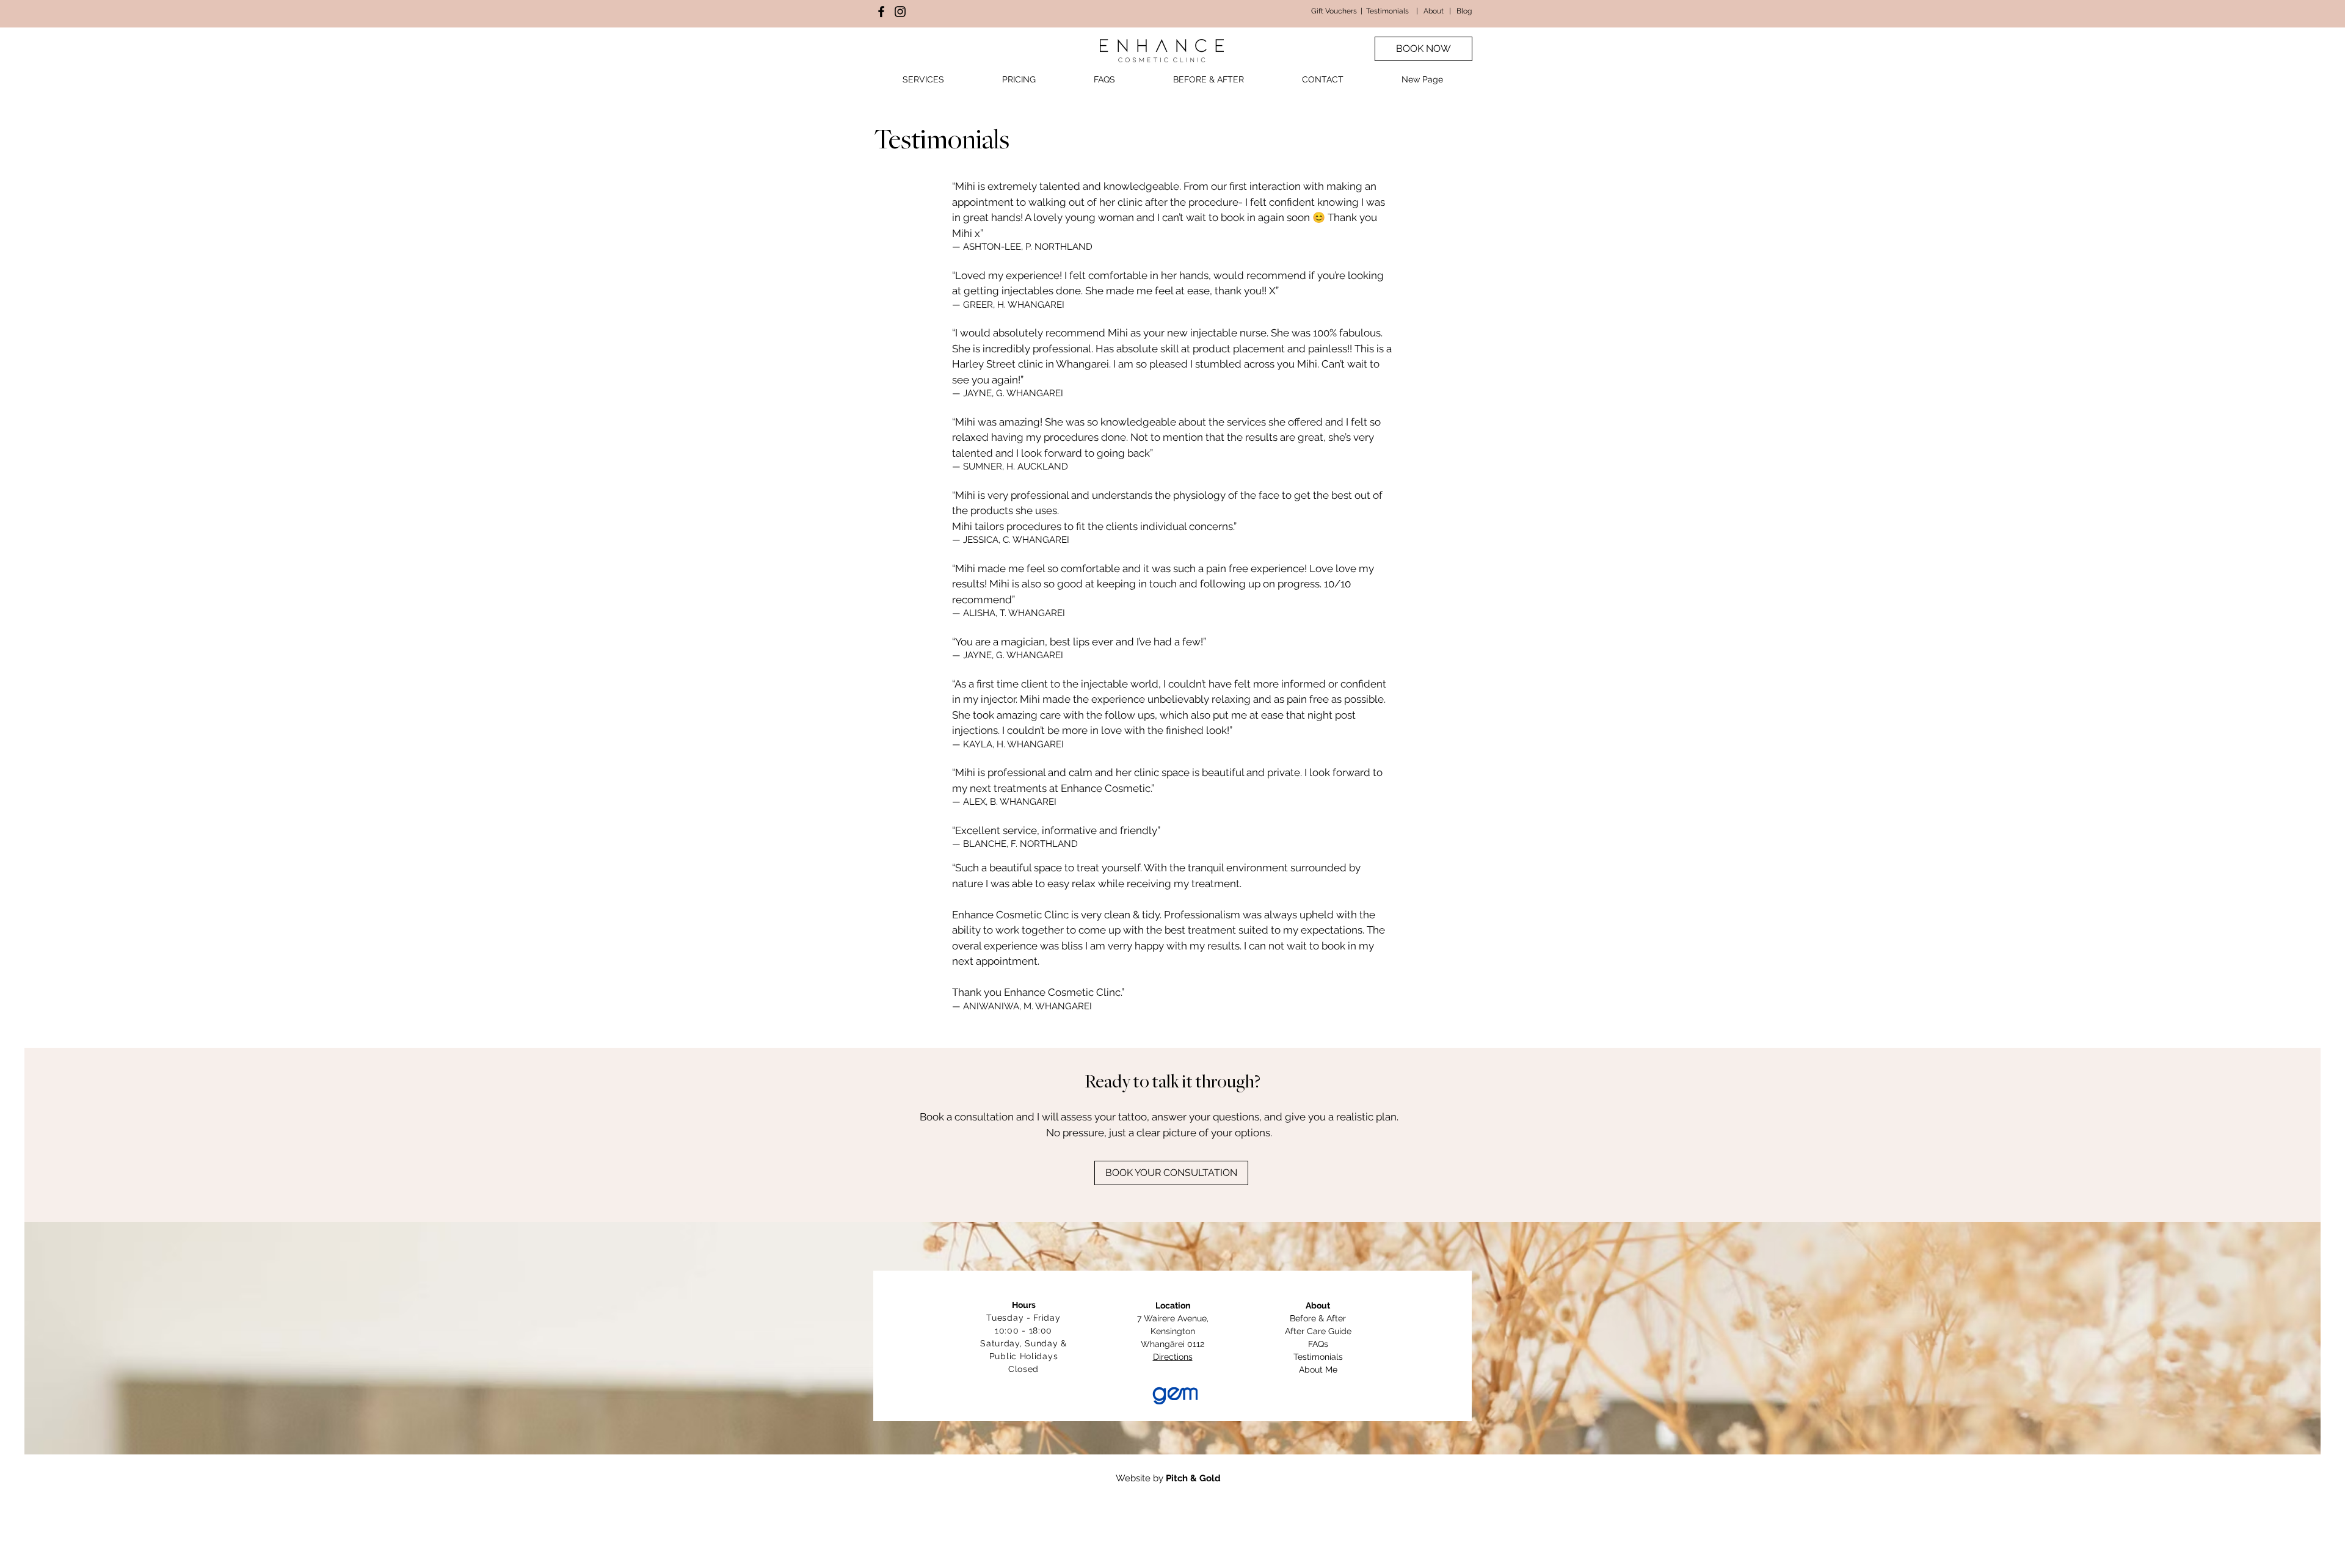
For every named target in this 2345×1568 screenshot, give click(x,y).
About (1434, 11)
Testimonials (1387, 11)
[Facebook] (881, 12)
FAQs (1318, 1344)
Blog (1464, 11)
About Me (1318, 1370)
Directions (1173, 1357)
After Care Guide (1318, 1331)
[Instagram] (900, 12)
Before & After (1318, 1318)
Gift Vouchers (1334, 11)
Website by (1168, 1478)
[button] (923, 80)
